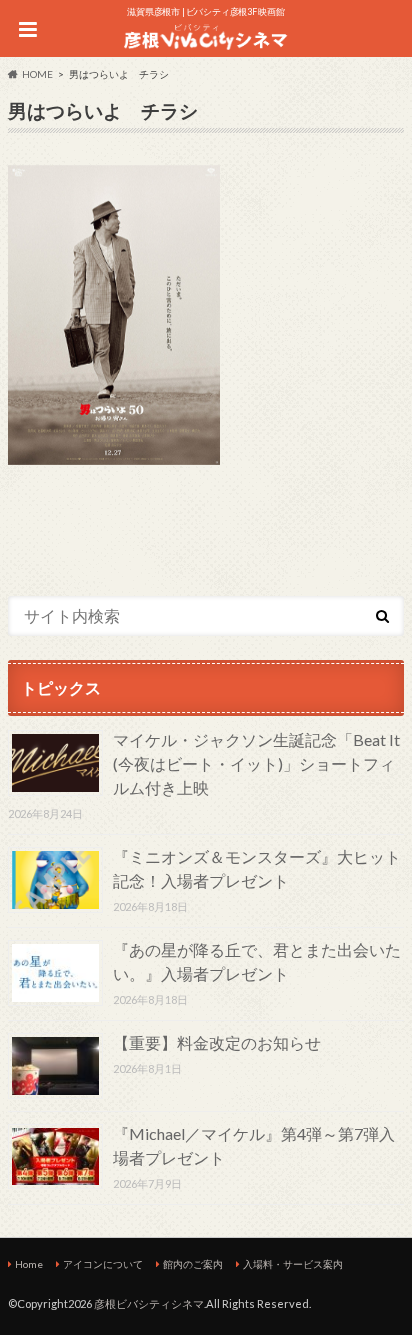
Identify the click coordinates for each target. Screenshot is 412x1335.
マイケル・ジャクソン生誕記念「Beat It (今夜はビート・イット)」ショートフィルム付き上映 (256, 763)
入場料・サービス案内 (293, 1264)
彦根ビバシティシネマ (149, 1303)
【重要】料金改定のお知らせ (217, 1042)
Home (29, 1264)
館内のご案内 (193, 1264)
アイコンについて (103, 1264)
